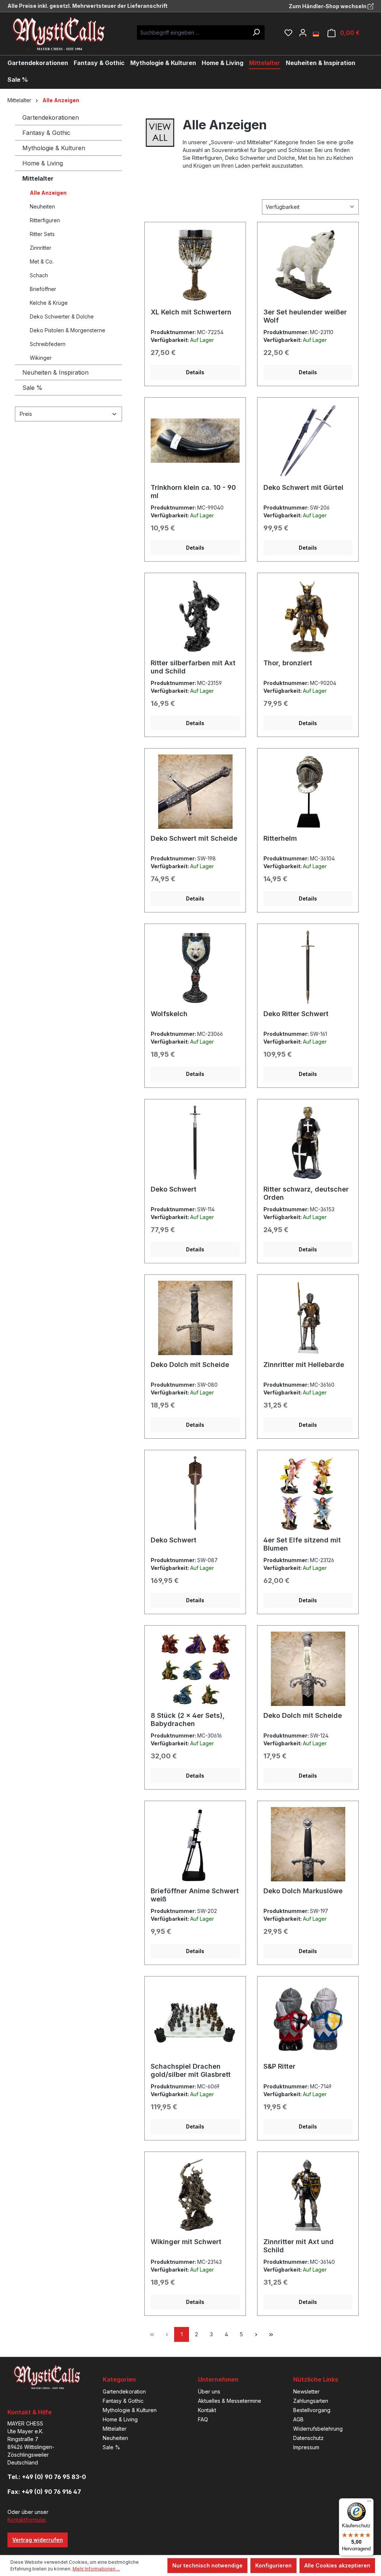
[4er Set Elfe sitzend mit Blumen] (308, 1493)
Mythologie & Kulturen (54, 148)
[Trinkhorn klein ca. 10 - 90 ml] (195, 441)
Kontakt (207, 2410)
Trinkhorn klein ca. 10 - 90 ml (193, 492)
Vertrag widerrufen (38, 2540)
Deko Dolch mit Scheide (190, 1365)
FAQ (203, 2419)
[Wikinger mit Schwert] (195, 2195)
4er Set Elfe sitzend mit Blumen (302, 1544)
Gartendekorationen (51, 117)
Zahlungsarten (311, 2401)
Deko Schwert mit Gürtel (303, 487)
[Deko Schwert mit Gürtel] (308, 441)
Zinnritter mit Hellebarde (304, 1365)
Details (195, 372)
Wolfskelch (169, 1014)
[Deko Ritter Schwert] (308, 967)
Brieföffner (43, 289)
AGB (298, 2419)
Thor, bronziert (288, 663)
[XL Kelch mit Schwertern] (195, 265)
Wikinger (41, 358)
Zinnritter (41, 248)
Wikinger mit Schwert (186, 2242)
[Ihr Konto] (303, 33)
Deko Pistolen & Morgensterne (68, 330)
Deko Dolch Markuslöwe (303, 1891)
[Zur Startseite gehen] (65, 34)
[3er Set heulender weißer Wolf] (308, 265)
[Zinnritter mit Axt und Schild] (308, 2195)
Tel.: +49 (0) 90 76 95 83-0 (47, 2477)
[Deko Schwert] (195, 1142)
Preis (26, 414)
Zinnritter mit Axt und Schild (299, 2246)
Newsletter (306, 2391)
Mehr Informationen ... (96, 2569)
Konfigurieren (273, 2565)
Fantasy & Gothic (46, 133)
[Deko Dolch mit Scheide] (195, 1318)
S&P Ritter (279, 2066)
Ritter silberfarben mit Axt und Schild (193, 667)
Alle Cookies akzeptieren (337, 2565)
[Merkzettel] (288, 33)
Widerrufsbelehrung (318, 2429)
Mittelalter (38, 178)
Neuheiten (42, 206)
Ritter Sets (42, 234)
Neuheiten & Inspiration (55, 372)
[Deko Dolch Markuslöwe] (308, 1844)
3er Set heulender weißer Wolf (305, 316)
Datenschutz (308, 2438)
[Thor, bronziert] (308, 616)
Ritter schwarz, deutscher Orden (306, 1193)
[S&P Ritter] (308, 2020)
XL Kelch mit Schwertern (191, 312)
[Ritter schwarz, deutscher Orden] (308, 1142)
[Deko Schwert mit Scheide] (195, 792)
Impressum (306, 2447)
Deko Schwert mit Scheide (194, 838)
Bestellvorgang (312, 2410)
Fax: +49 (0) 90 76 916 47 (44, 2492)
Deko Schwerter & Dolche (62, 316)
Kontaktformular (26, 2520)
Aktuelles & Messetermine (230, 2401)
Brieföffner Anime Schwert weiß (195, 1895)
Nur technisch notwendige (207, 2565)
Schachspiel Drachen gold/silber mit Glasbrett (191, 2070)
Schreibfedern (48, 344)
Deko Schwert (174, 1189)
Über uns (209, 2391)
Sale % (32, 388)
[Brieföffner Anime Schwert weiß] (195, 1844)
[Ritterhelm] (308, 792)
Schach (39, 275)
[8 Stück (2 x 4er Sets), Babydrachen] (195, 1669)
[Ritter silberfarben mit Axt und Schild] (195, 616)
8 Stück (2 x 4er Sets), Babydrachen (188, 1720)
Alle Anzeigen (48, 193)
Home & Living (43, 163)
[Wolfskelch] (195, 967)
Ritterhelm (280, 838)
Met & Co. (42, 261)
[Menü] (369, 2503)
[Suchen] (256, 33)
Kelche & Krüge (49, 303)
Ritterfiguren (45, 220)
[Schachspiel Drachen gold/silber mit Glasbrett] (195, 2020)
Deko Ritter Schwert (296, 1014)
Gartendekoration (124, 2391)
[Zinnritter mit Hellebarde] (308, 1318)
